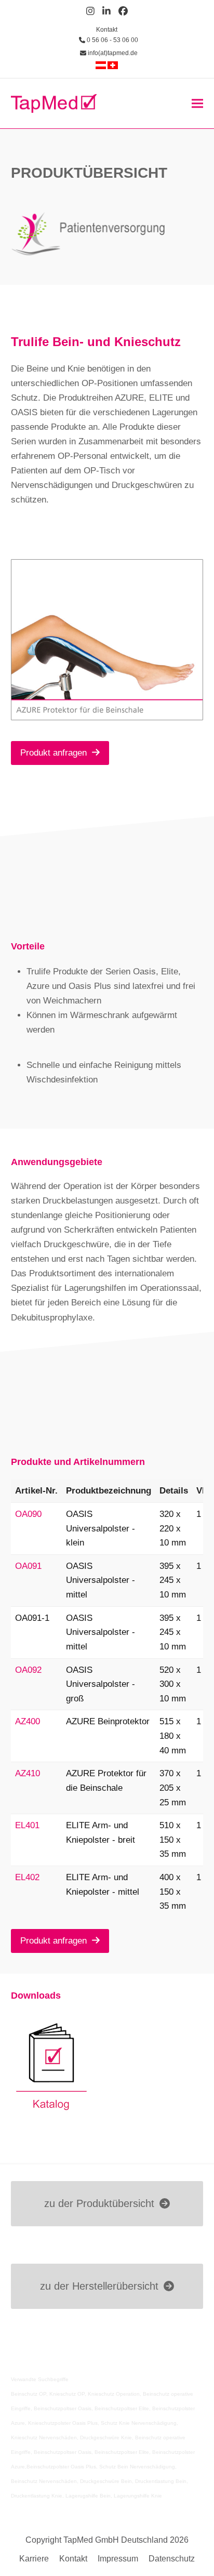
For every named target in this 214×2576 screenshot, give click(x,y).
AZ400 (28, 1721)
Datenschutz (172, 2559)
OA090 (28, 1514)
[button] (197, 103)
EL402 (27, 1877)
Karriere (34, 2559)
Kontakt (107, 30)
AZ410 (28, 1773)
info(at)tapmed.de (112, 53)
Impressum (118, 2559)
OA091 (28, 1566)
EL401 (27, 1825)
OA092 (28, 1670)
